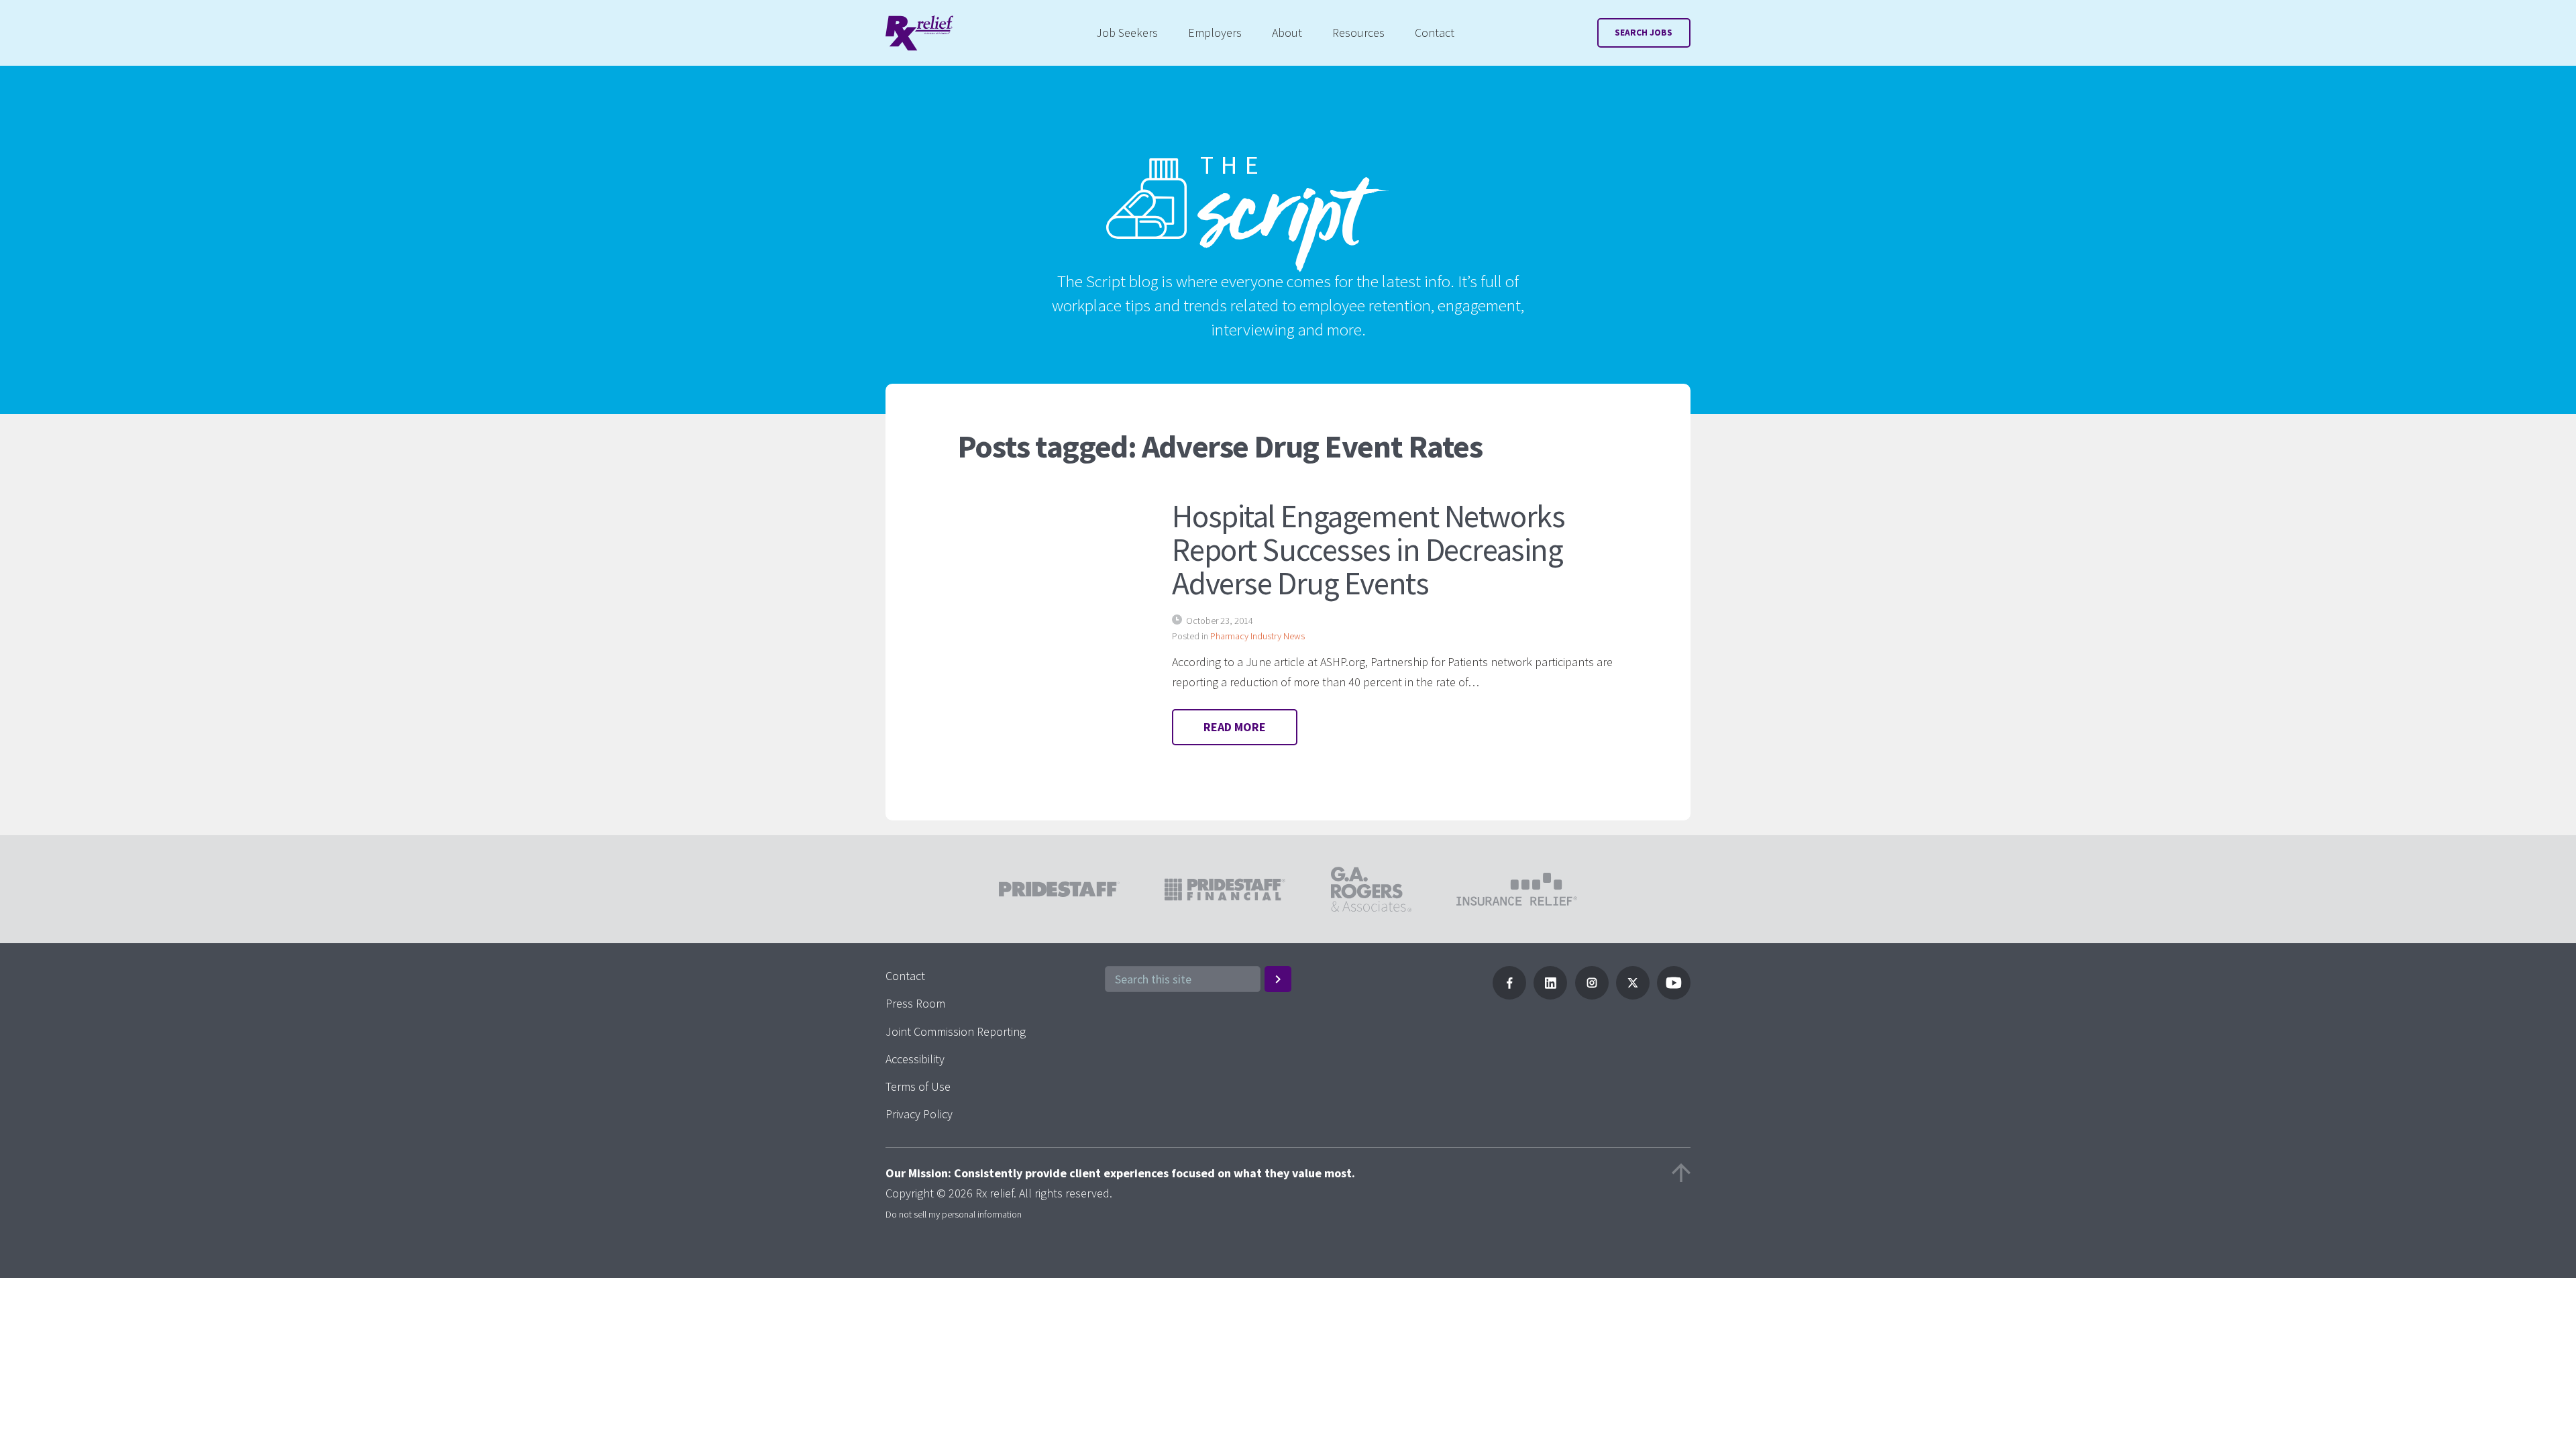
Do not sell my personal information (954, 1214)
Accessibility (915, 1059)
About (1287, 33)
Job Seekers (1127, 33)
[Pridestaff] (919, 33)
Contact (1435, 33)
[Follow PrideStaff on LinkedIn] (1550, 995)
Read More (1235, 727)
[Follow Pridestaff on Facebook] (1509, 995)
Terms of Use (918, 1086)
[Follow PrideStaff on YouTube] (1674, 995)
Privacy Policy (919, 1114)
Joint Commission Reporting (956, 1031)
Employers (1215, 33)
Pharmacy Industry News (1257, 636)
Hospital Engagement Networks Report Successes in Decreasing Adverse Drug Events (1368, 549)
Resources (1358, 33)
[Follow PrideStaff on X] (1633, 995)
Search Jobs (1644, 33)
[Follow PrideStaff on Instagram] (1592, 995)
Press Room (915, 1003)
